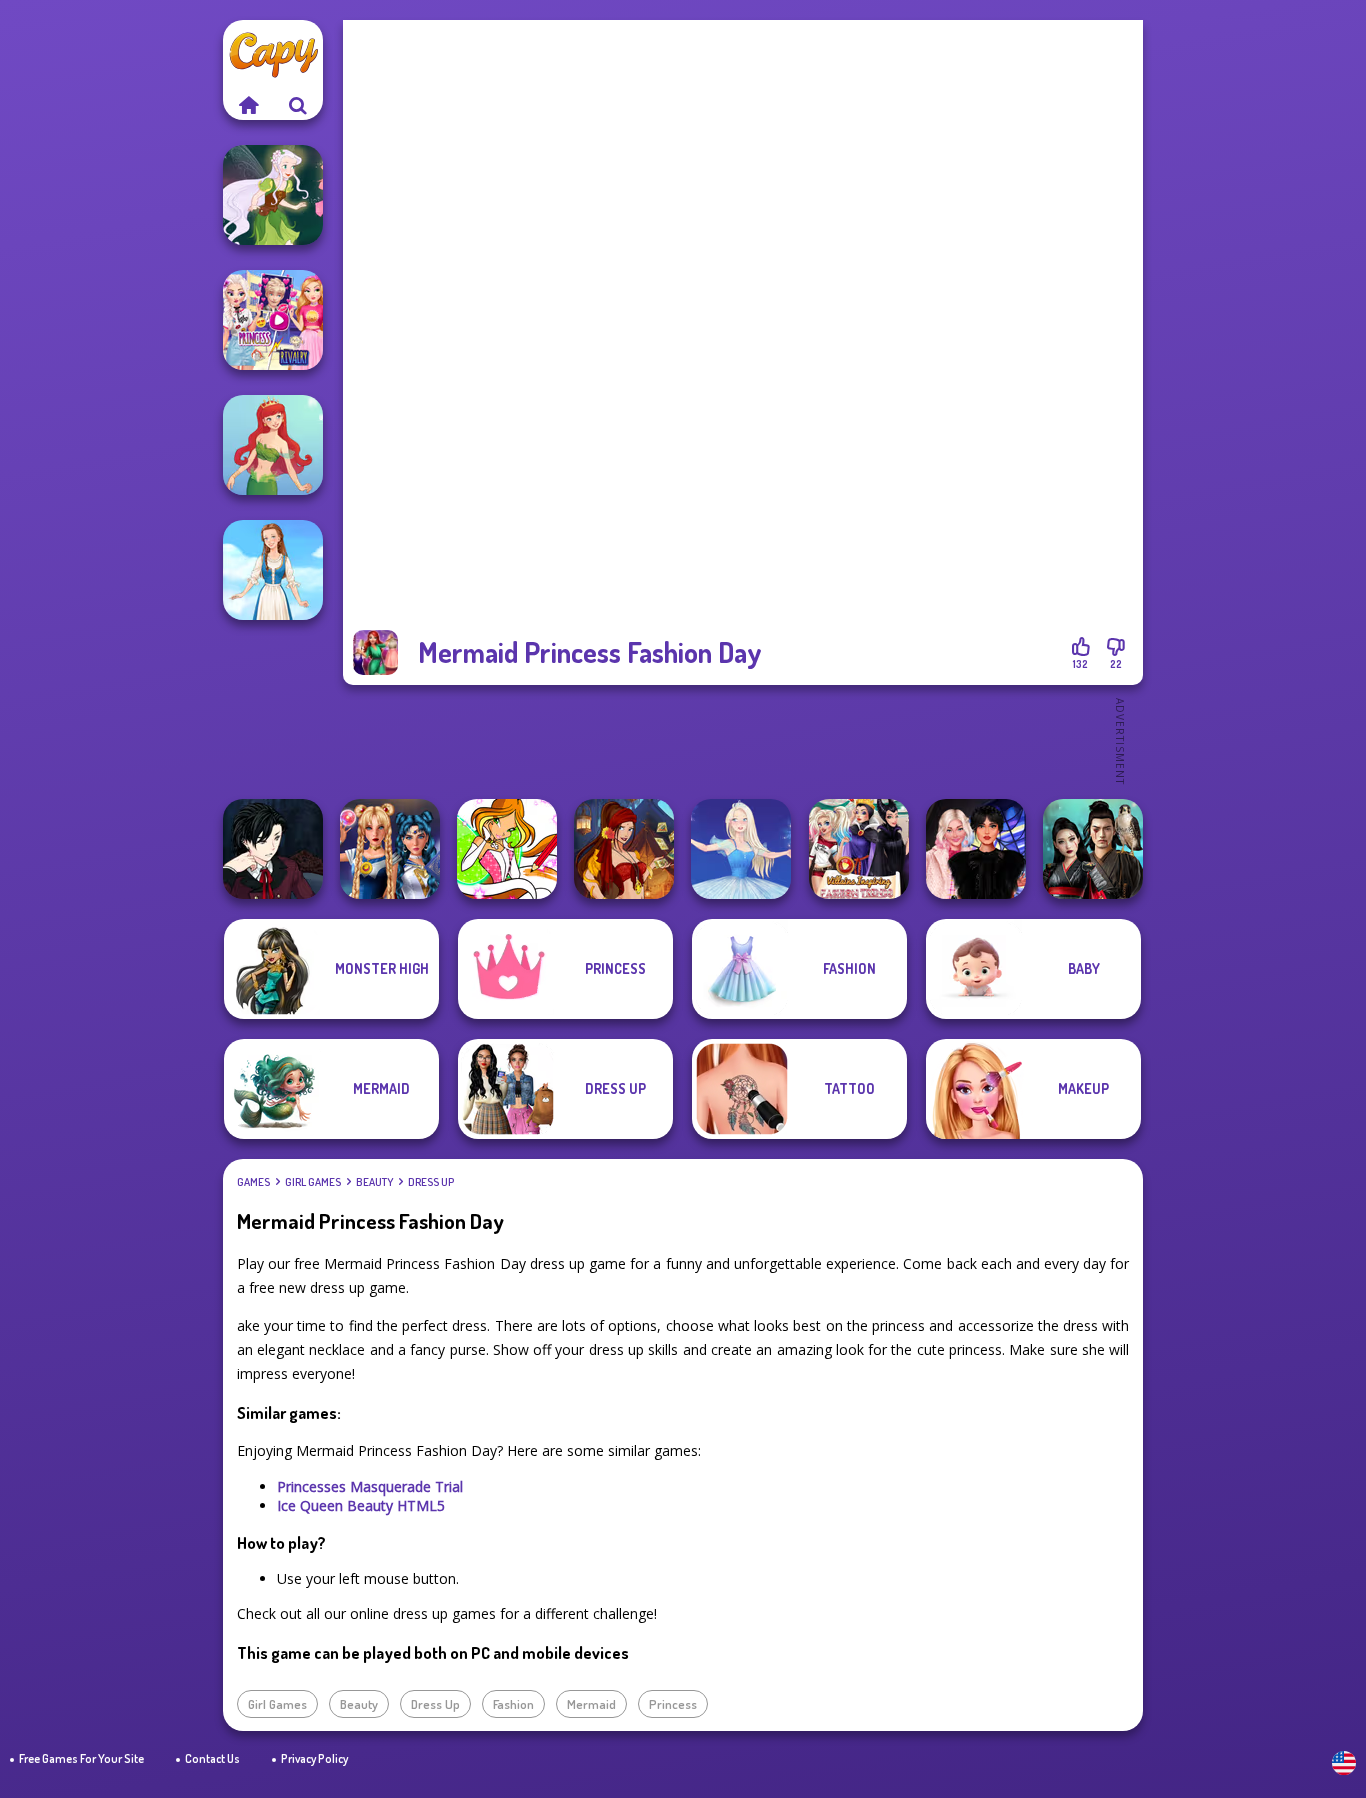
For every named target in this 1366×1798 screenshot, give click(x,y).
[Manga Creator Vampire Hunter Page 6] (273, 849)
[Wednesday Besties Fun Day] (976, 849)
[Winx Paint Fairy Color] (507, 849)
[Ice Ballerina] (741, 849)
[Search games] (298, 105)
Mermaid (591, 1704)
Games (253, 1182)
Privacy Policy (314, 1758)
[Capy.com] (248, 105)
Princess (673, 1704)
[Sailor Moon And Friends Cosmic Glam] (390, 849)
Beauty (374, 1182)
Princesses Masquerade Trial (370, 1486)
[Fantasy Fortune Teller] (624, 849)
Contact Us (212, 1758)
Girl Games (313, 1182)
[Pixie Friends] (273, 195)
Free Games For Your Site (81, 1758)
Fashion (513, 1704)
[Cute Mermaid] (273, 445)
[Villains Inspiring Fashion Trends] (859, 849)
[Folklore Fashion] (273, 570)
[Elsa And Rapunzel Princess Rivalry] (273, 320)
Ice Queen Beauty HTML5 (361, 1505)
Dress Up (431, 1182)
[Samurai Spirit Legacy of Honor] (1093, 849)
